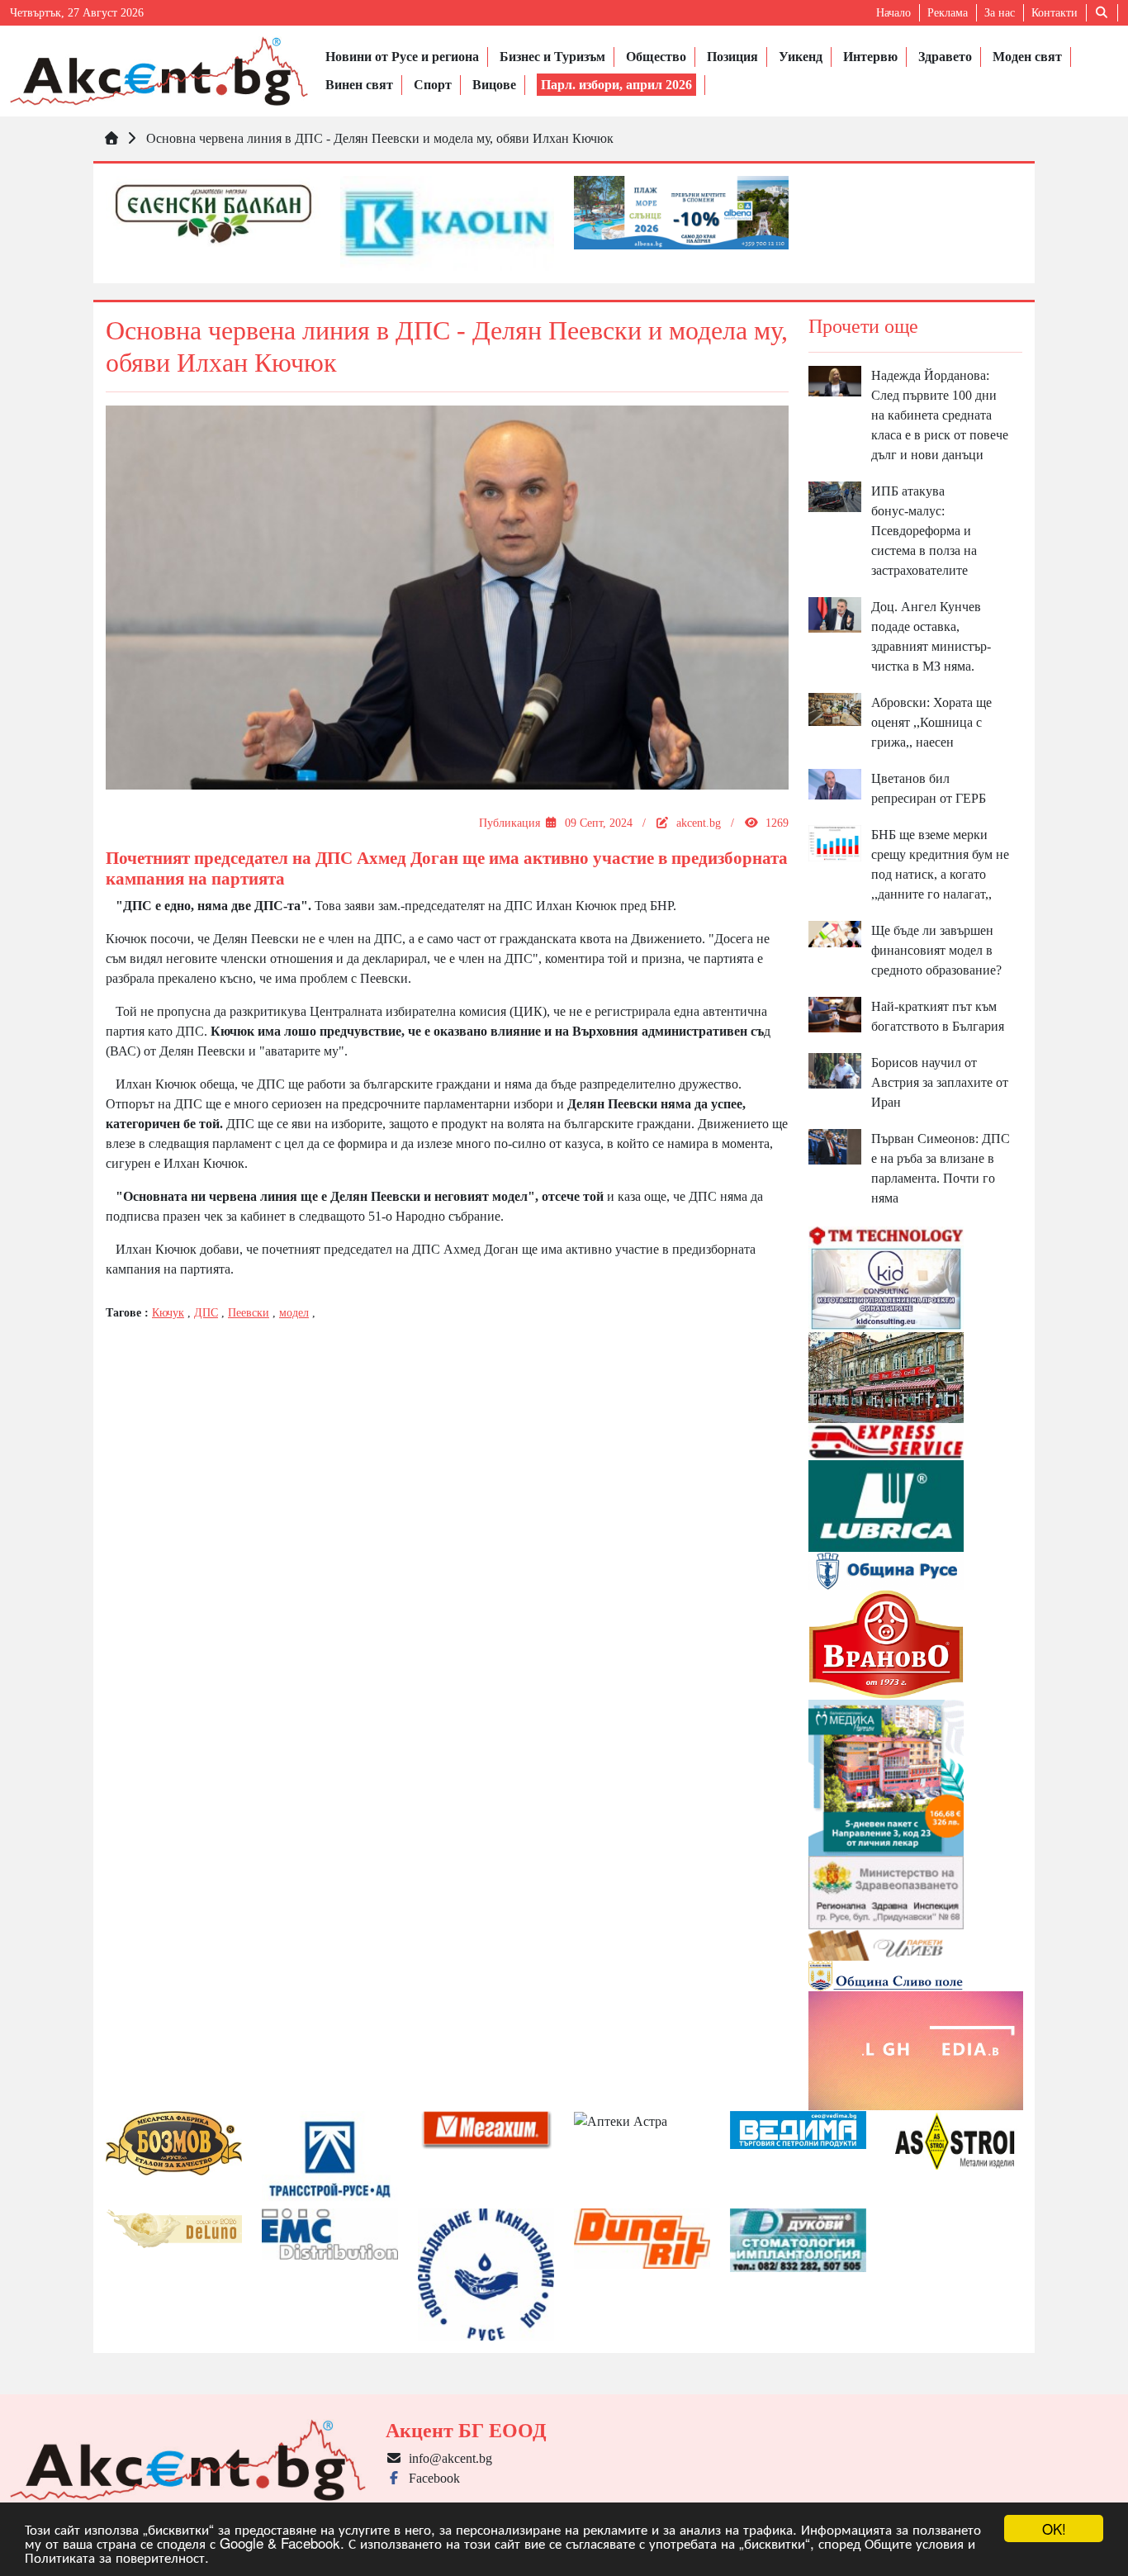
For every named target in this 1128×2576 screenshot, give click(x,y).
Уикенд (801, 57)
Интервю (870, 57)
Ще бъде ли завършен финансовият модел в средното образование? (936, 950)
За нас (1000, 13)
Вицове (494, 85)
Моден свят (1027, 57)
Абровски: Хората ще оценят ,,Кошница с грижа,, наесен (931, 722)
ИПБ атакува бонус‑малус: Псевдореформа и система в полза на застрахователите (924, 531)
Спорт (433, 85)
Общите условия (914, 2543)
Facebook (431, 2478)
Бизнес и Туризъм (552, 57)
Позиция (732, 57)
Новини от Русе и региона (402, 57)
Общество (656, 57)
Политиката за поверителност (115, 2557)
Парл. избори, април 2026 (616, 85)
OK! (1054, 2529)
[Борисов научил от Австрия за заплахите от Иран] (835, 1069)
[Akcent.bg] (159, 71)
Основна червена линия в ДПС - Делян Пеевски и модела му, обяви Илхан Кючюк (380, 138)
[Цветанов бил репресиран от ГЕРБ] (835, 783)
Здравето (945, 57)
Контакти (1055, 13)
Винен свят (359, 85)
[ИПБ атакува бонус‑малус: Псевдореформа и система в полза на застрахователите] (835, 495)
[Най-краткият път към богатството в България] (835, 1013)
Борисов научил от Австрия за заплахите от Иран (940, 1082)
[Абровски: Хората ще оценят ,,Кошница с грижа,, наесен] (835, 708)
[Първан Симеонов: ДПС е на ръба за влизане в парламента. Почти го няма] (835, 1145)
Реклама (948, 13)
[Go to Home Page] (111, 138)
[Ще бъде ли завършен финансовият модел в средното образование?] (835, 933)
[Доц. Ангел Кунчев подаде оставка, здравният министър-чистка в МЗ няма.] (835, 613)
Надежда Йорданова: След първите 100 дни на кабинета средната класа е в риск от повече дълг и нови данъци (940, 415)
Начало (893, 13)
